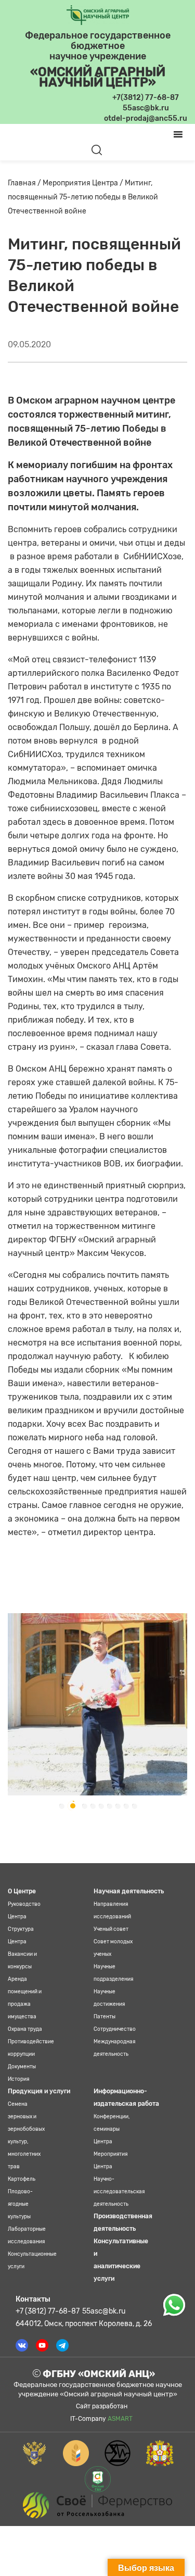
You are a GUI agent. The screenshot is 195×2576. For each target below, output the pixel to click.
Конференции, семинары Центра (112, 2129)
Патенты (105, 2017)
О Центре (22, 1891)
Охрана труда (25, 2029)
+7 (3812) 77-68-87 (48, 2311)
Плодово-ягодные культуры (20, 2204)
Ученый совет (111, 1929)
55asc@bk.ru (104, 2311)
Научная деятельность (129, 1891)
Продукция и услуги (39, 2091)
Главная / (25, 183)
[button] (61, 1806)
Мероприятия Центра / (84, 183)
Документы (22, 2067)
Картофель (22, 2179)
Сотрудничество (115, 2029)
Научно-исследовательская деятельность (119, 2192)
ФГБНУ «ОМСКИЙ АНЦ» (98, 2374)
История (18, 2079)
